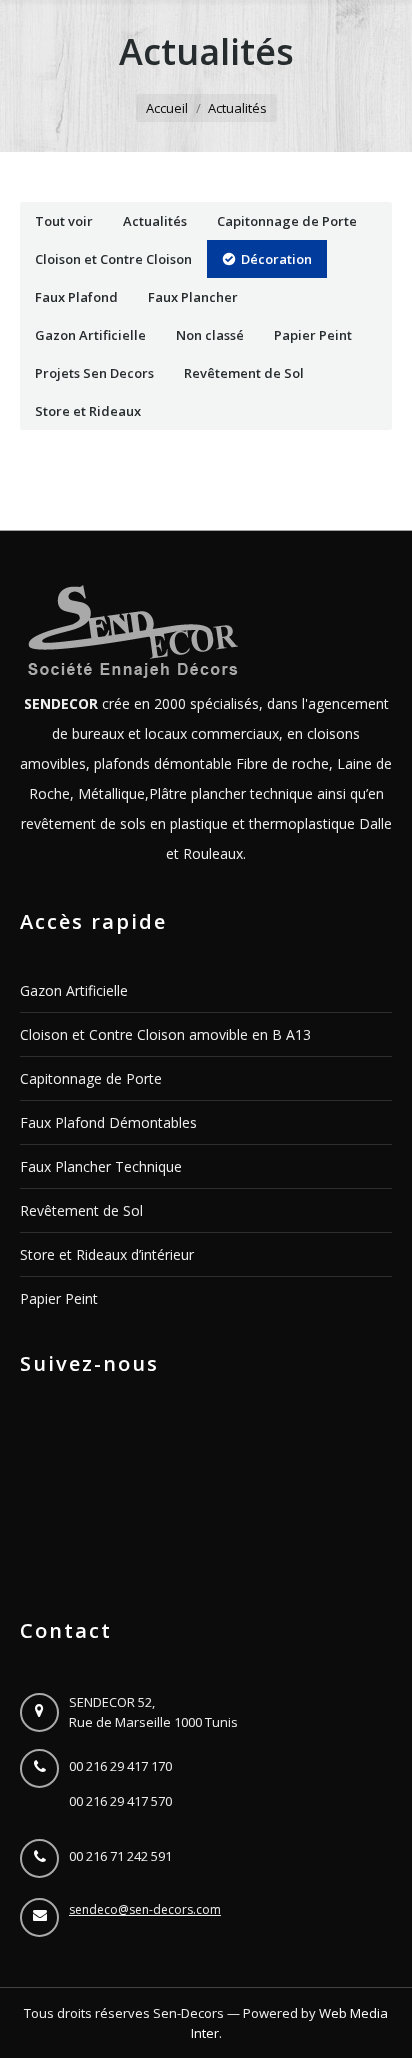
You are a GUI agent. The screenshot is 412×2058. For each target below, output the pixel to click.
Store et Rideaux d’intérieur (107, 1254)
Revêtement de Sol (244, 373)
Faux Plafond (76, 297)
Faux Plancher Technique (101, 1166)
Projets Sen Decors (94, 373)
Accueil (167, 108)
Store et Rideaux (88, 411)
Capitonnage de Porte (287, 221)
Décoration (276, 259)
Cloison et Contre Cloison (113, 259)
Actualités (155, 221)
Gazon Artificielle (90, 335)
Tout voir (64, 221)
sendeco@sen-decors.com (145, 1909)
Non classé (210, 335)
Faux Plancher (193, 297)
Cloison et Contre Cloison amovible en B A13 (165, 1034)
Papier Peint (313, 335)
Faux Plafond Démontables (108, 1122)
